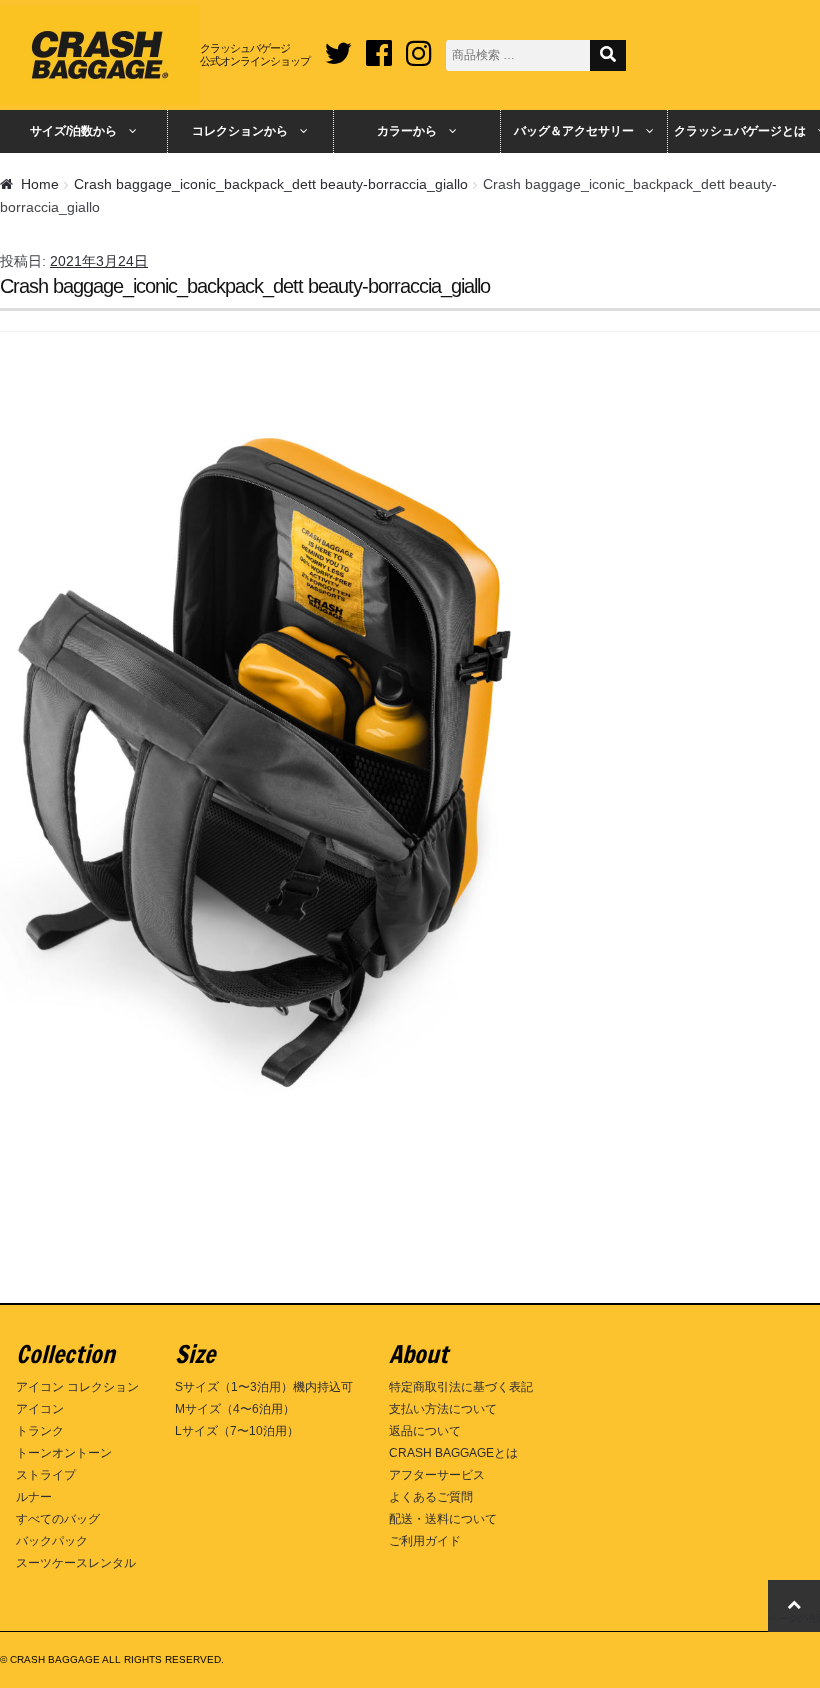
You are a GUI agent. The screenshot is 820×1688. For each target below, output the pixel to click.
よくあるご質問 (431, 1497)
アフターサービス (437, 1475)
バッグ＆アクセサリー (574, 131)
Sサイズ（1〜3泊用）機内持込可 (264, 1387)
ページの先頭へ (794, 1618)
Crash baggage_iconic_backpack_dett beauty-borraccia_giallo (271, 184)
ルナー (34, 1497)
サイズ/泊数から (73, 131)
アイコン (40, 1409)
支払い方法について (443, 1409)
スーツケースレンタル (76, 1563)
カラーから (407, 131)
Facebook (379, 46)
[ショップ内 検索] (608, 55)
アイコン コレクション (77, 1387)
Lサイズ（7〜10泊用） (237, 1431)
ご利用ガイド (425, 1541)
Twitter (338, 46)
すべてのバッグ (58, 1519)
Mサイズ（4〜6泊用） (235, 1409)
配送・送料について (443, 1519)
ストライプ (46, 1475)
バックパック (52, 1541)
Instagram (419, 46)
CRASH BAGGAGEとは (453, 1453)
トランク (40, 1431)
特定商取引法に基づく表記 (461, 1387)
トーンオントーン (64, 1453)
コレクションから (240, 131)
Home (40, 184)
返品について (425, 1431)
